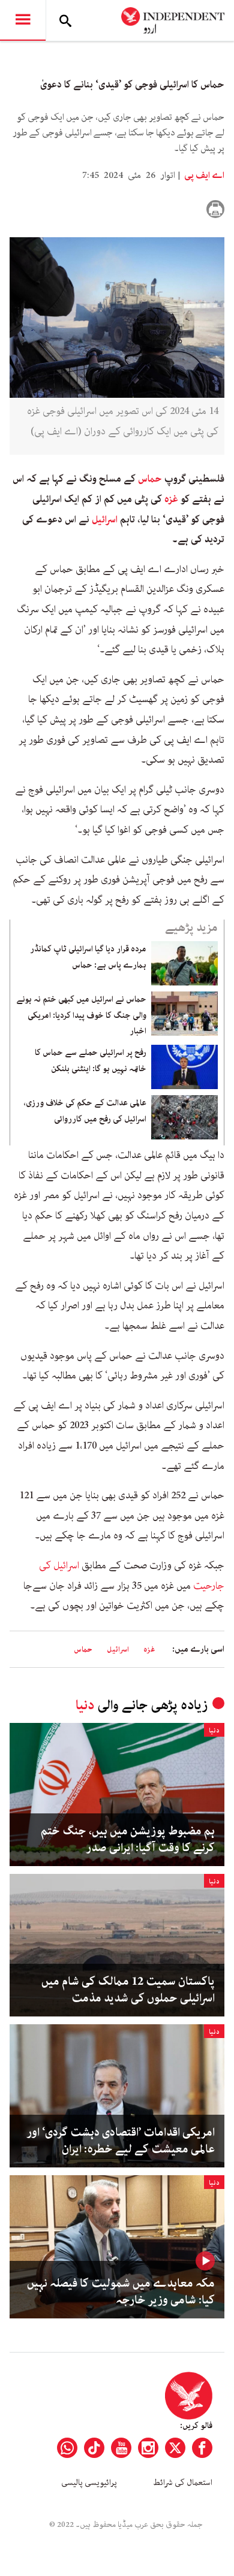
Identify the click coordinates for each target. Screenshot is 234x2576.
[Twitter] (175, 2448)
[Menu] (23, 20)
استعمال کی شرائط (183, 2483)
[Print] (215, 209)
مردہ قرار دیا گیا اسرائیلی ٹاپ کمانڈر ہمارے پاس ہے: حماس (88, 957)
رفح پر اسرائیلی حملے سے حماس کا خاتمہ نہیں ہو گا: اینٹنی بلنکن (91, 1060)
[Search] (65, 20)
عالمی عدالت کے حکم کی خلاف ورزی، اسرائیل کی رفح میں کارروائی (85, 1111)
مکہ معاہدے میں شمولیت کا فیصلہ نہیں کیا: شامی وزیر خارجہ (121, 2292)
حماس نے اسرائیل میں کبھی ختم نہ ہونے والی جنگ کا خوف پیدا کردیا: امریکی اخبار (81, 1015)
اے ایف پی (203, 176)
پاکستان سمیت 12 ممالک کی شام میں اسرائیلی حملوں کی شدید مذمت (128, 1990)
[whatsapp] (67, 2448)
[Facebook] (202, 2448)
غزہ (171, 499)
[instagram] (148, 2448)
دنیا (85, 1705)
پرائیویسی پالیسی (89, 2483)
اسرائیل (105, 519)
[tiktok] (94, 2448)
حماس (150, 479)
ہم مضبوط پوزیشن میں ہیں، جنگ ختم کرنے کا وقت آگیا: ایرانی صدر (128, 1840)
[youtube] (121, 2448)
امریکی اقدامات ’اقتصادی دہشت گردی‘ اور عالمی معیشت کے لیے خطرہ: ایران (121, 2141)
